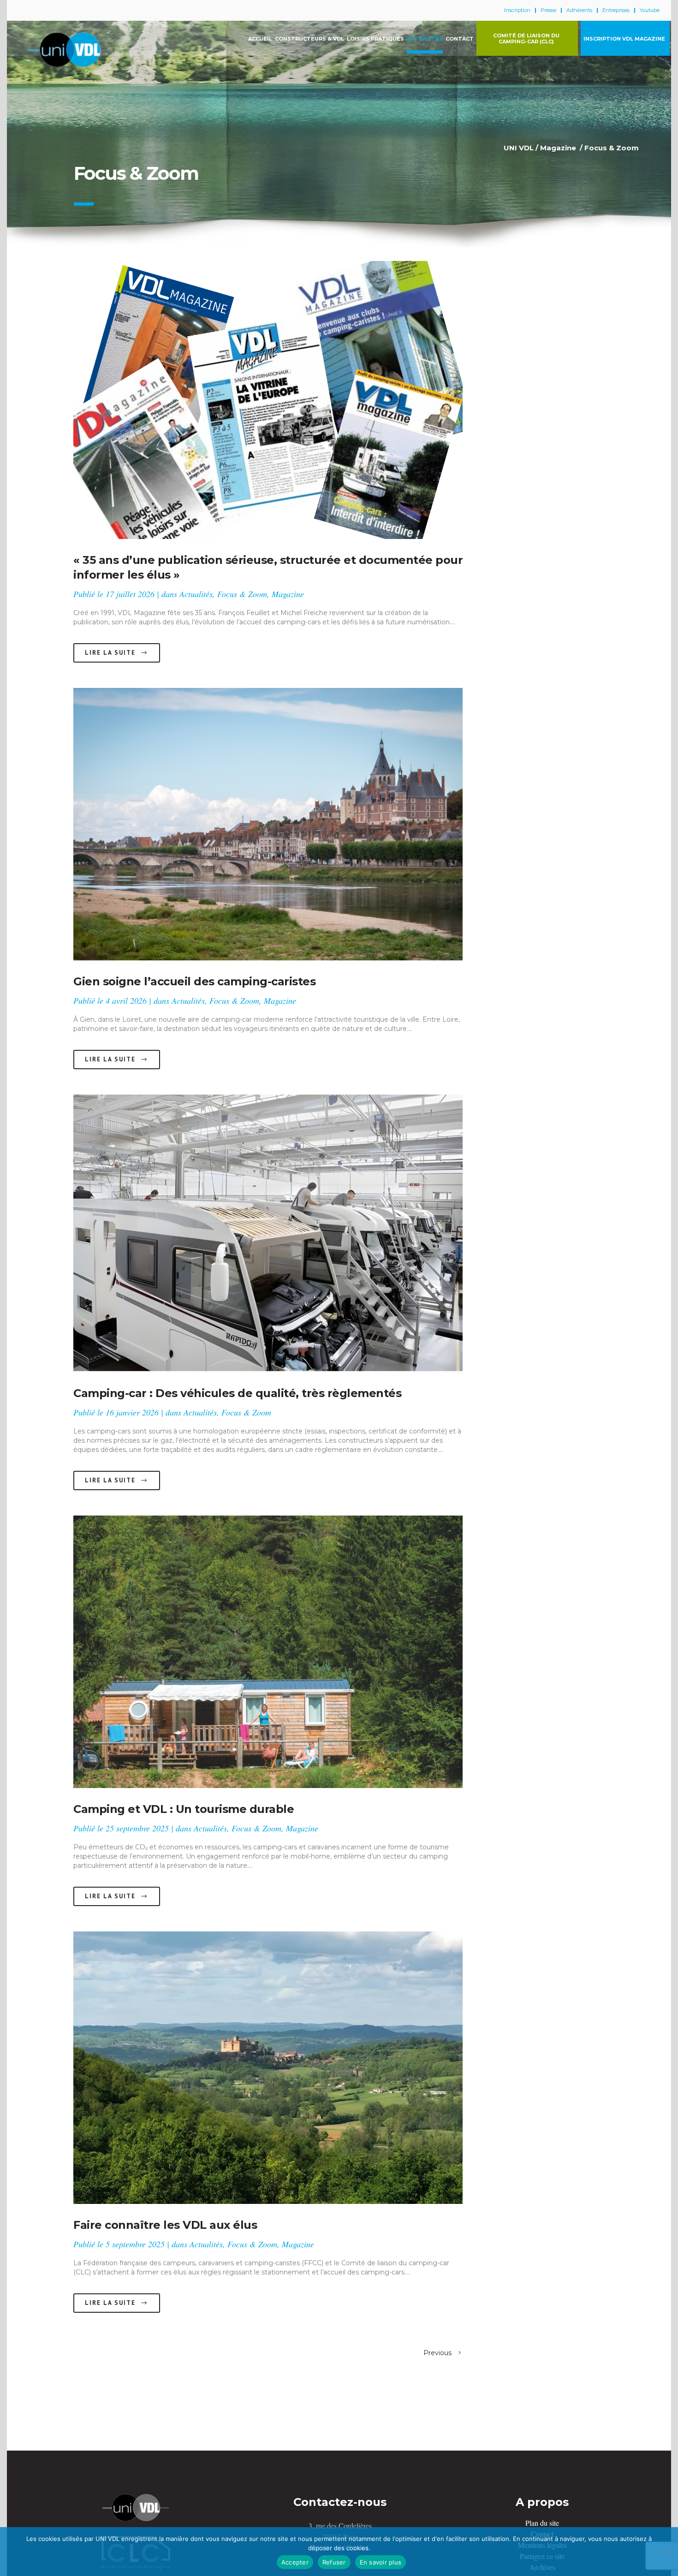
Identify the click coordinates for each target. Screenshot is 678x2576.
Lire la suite (110, 653)
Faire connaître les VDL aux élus (165, 2225)
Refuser (334, 2562)
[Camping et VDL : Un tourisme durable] (268, 1652)
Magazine (558, 148)
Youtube (650, 10)
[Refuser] (666, 2552)
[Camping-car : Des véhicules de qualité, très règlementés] (268, 1234)
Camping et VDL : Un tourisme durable (184, 1809)
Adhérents (579, 10)
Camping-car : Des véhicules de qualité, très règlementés (237, 1393)
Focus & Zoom (242, 594)
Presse (548, 10)
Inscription (517, 10)
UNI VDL (519, 148)
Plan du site (542, 2523)
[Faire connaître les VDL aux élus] (268, 2068)
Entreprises (616, 10)
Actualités (196, 594)
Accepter (295, 2562)
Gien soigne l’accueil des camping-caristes (194, 981)
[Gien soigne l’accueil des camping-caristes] (268, 824)
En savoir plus (381, 2562)
